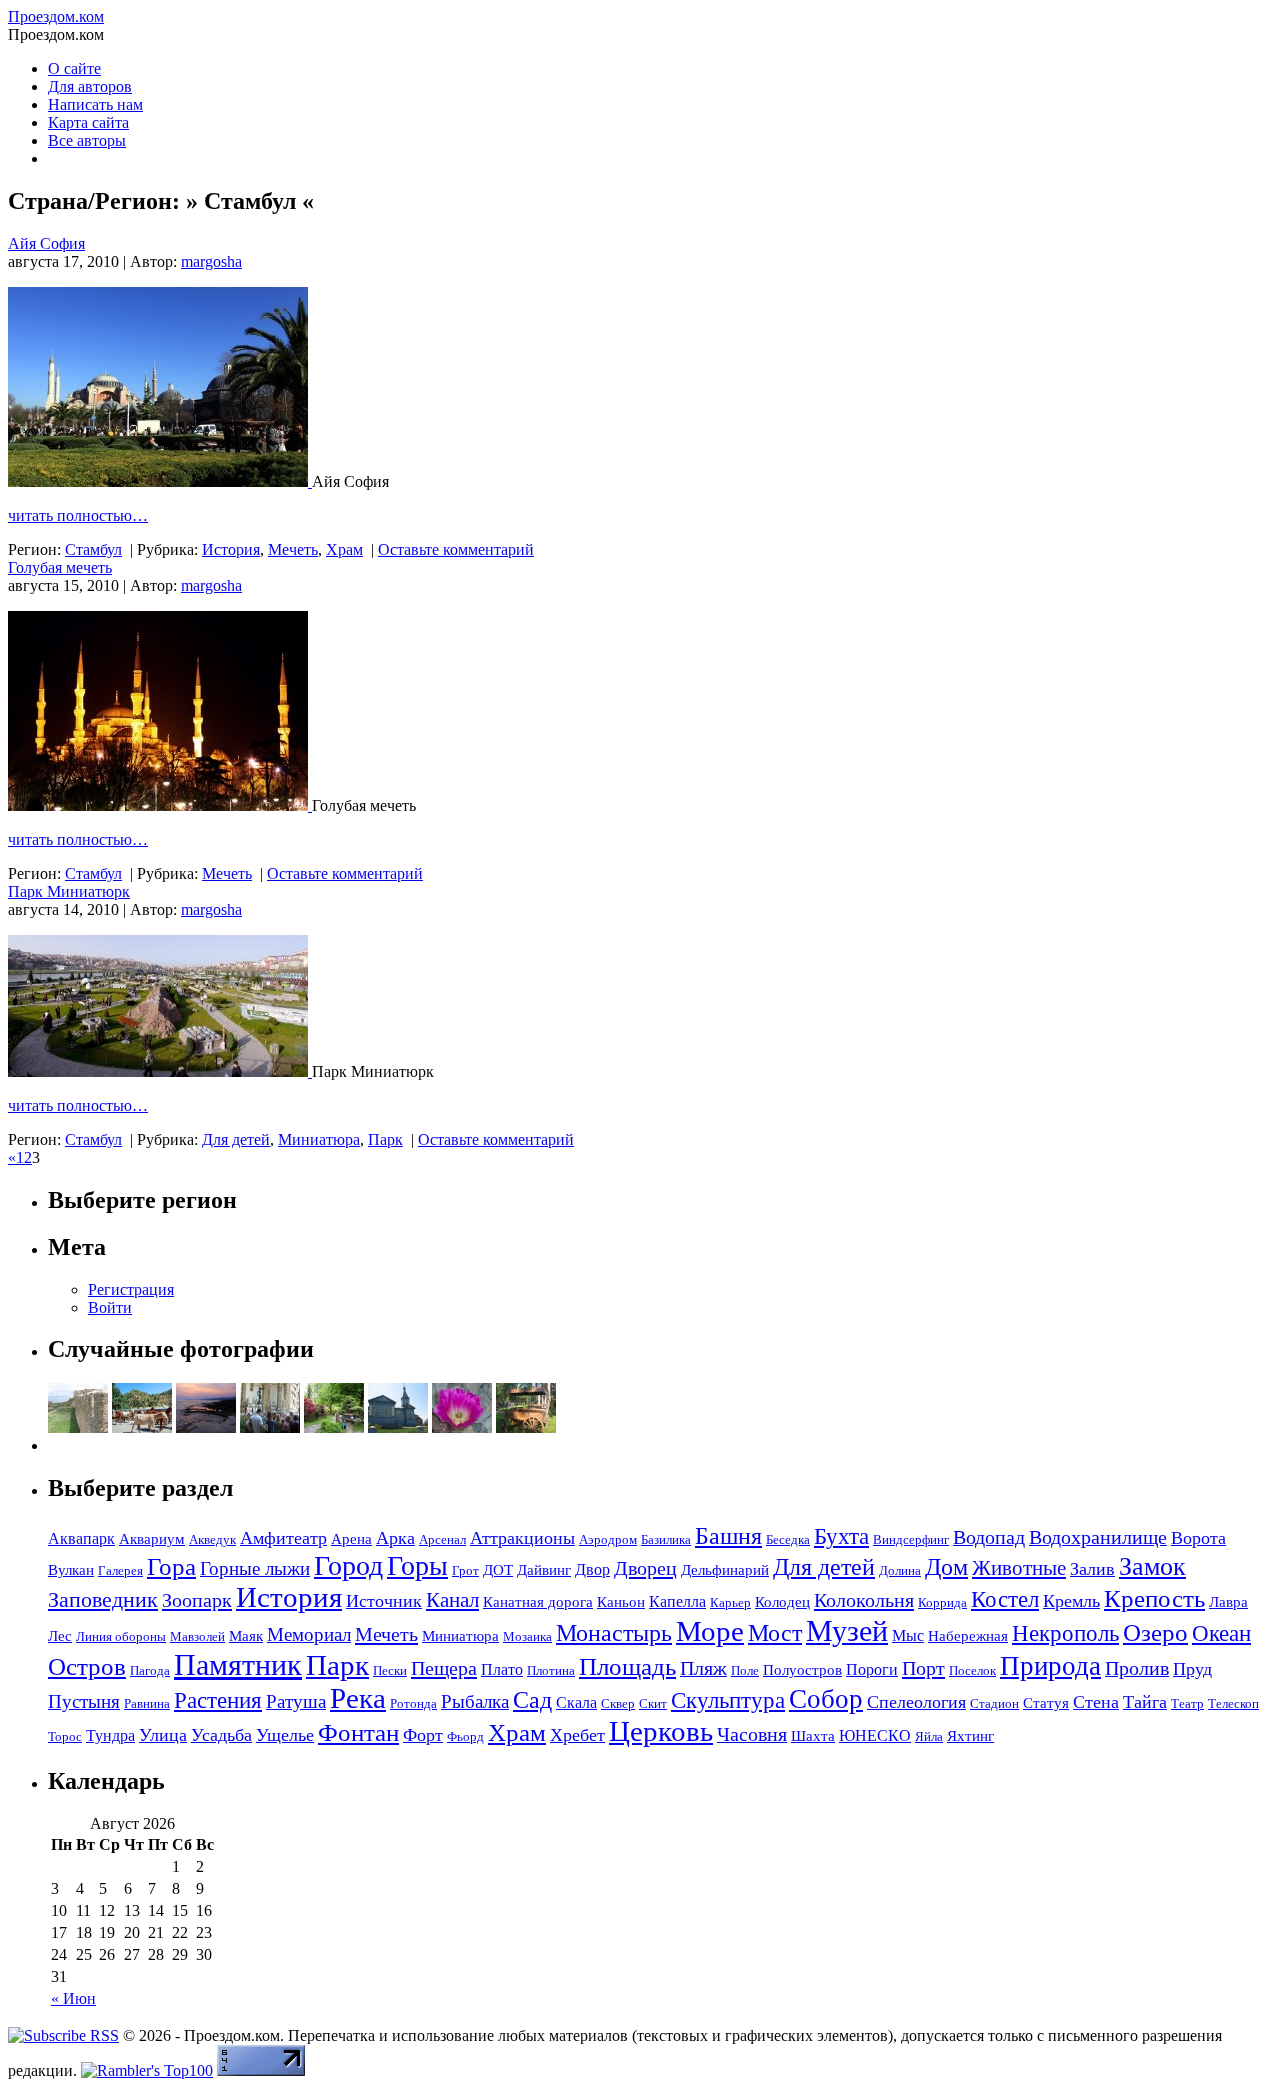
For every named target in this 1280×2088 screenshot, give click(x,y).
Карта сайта (88, 122)
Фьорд (465, 1736)
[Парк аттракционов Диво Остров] (526, 1427)
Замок (1152, 1566)
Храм (344, 549)
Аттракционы (522, 1538)
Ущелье (285, 1735)
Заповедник (103, 1599)
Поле (745, 1670)
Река (358, 1698)
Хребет (577, 1735)
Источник (384, 1601)
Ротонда (413, 1703)
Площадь (627, 1666)
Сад (532, 1700)
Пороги (872, 1669)
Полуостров (802, 1670)
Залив (1092, 1569)
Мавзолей (197, 1636)
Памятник (238, 1664)
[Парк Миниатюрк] (160, 1071)
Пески (390, 1670)
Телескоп (1233, 1703)
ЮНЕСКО (875, 1735)
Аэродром (608, 1539)
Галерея (120, 1570)
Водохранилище (1098, 1537)
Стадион (994, 1703)
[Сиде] (206, 1427)
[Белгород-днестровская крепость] (78, 1427)
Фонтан (358, 1732)
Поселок (972, 1670)
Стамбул (93, 549)
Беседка (788, 1539)
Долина (900, 1570)
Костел (1005, 1599)
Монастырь (614, 1632)
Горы (417, 1565)
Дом (946, 1567)
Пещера (444, 1668)
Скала (576, 1702)
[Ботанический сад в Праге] (334, 1427)
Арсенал (442, 1539)
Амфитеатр (283, 1538)
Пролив (1137, 1668)
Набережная (968, 1636)
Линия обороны (121, 1636)
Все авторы (87, 140)
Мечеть (293, 549)
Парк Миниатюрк (69, 891)
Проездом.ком (56, 16)
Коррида (942, 1602)
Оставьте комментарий (456, 549)
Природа (1050, 1666)
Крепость (1154, 1598)
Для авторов (90, 86)
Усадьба (221, 1735)
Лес (60, 1636)
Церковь (661, 1731)
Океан (1221, 1633)
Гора (171, 1566)
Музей (847, 1630)
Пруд (1192, 1669)
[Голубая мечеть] (160, 805)
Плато (502, 1669)
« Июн (73, 1998)
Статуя (1046, 1703)
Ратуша (296, 1701)
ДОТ (498, 1570)
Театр (1187, 1703)
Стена (1096, 1702)
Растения (218, 1700)
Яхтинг (970, 1736)
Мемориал (309, 1634)
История (231, 549)
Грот (465, 1570)
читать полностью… (78, 515)
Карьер (730, 1602)
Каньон (621, 1602)
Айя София (46, 243)
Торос (65, 1736)
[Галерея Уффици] (270, 1427)
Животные (1019, 1568)
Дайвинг (544, 1570)
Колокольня (864, 1600)
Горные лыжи (255, 1568)
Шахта (813, 1736)
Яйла (929, 1736)
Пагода (150, 1670)
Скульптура (728, 1700)
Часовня (752, 1734)
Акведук (212, 1539)
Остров (87, 1666)
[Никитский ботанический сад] (462, 1427)
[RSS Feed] (63, 2035)
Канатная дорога (538, 1602)
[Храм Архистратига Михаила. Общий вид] (398, 1427)
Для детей (236, 1139)
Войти (110, 1307)
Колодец (782, 1602)
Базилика (666, 1539)
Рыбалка (475, 1701)
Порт (923, 1668)
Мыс (908, 1635)
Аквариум (152, 1539)
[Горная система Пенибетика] (142, 1427)
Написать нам (95, 104)
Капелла (677, 1601)
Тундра (110, 1735)
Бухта (841, 1536)
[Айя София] (160, 481)
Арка (395, 1538)
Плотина (551, 1670)
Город (348, 1565)
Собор (826, 1699)
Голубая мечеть (60, 567)
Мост (775, 1633)
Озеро (1155, 1632)
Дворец (645, 1568)
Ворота (1198, 1538)
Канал (452, 1600)
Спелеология (916, 1702)
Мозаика (527, 1636)
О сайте (74, 68)
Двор (592, 1569)
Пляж (703, 1668)
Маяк (246, 1636)
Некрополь (1065, 1633)
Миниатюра (319, 1139)
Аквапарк (81, 1538)
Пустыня (84, 1701)
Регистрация (131, 1289)
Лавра (1228, 1602)
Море (710, 1631)
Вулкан (71, 1570)
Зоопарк (197, 1600)
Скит (653, 1703)
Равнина (147, 1703)
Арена (351, 1539)
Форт (423, 1735)
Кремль (1071, 1601)
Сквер (618, 1703)
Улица (163, 1735)
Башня (728, 1535)
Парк (385, 1139)
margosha (211, 261)
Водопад (989, 1537)
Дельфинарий (725, 1570)
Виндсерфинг (911, 1539)
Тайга (1145, 1702)
